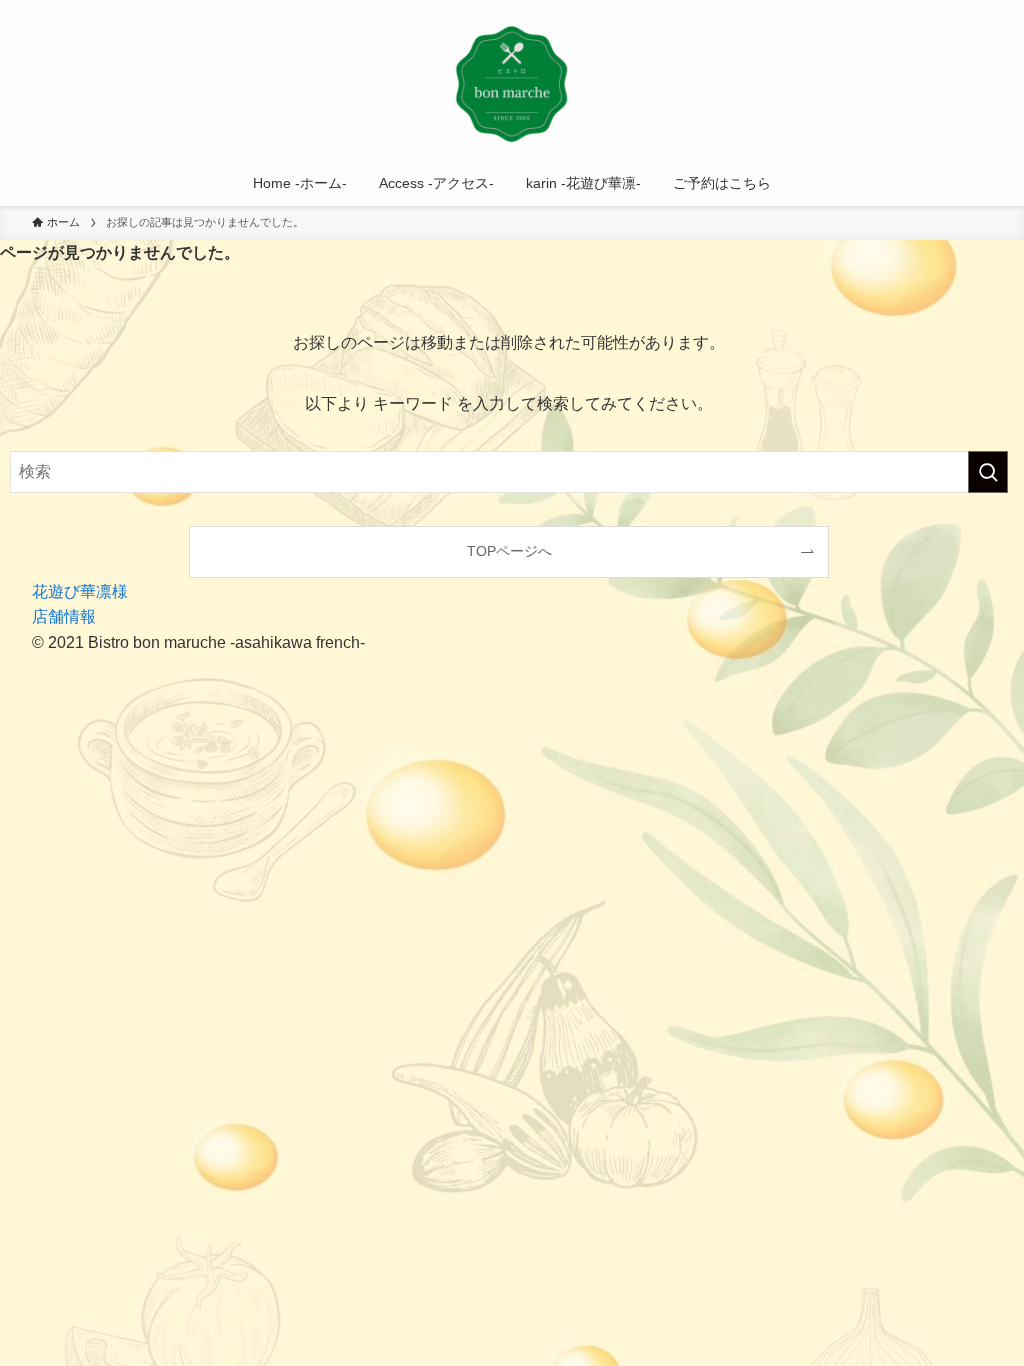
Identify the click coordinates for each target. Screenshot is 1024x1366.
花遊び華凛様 (80, 591)
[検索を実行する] (988, 472)
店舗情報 (64, 616)
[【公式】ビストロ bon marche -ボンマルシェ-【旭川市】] (512, 84)
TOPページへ (509, 551)
